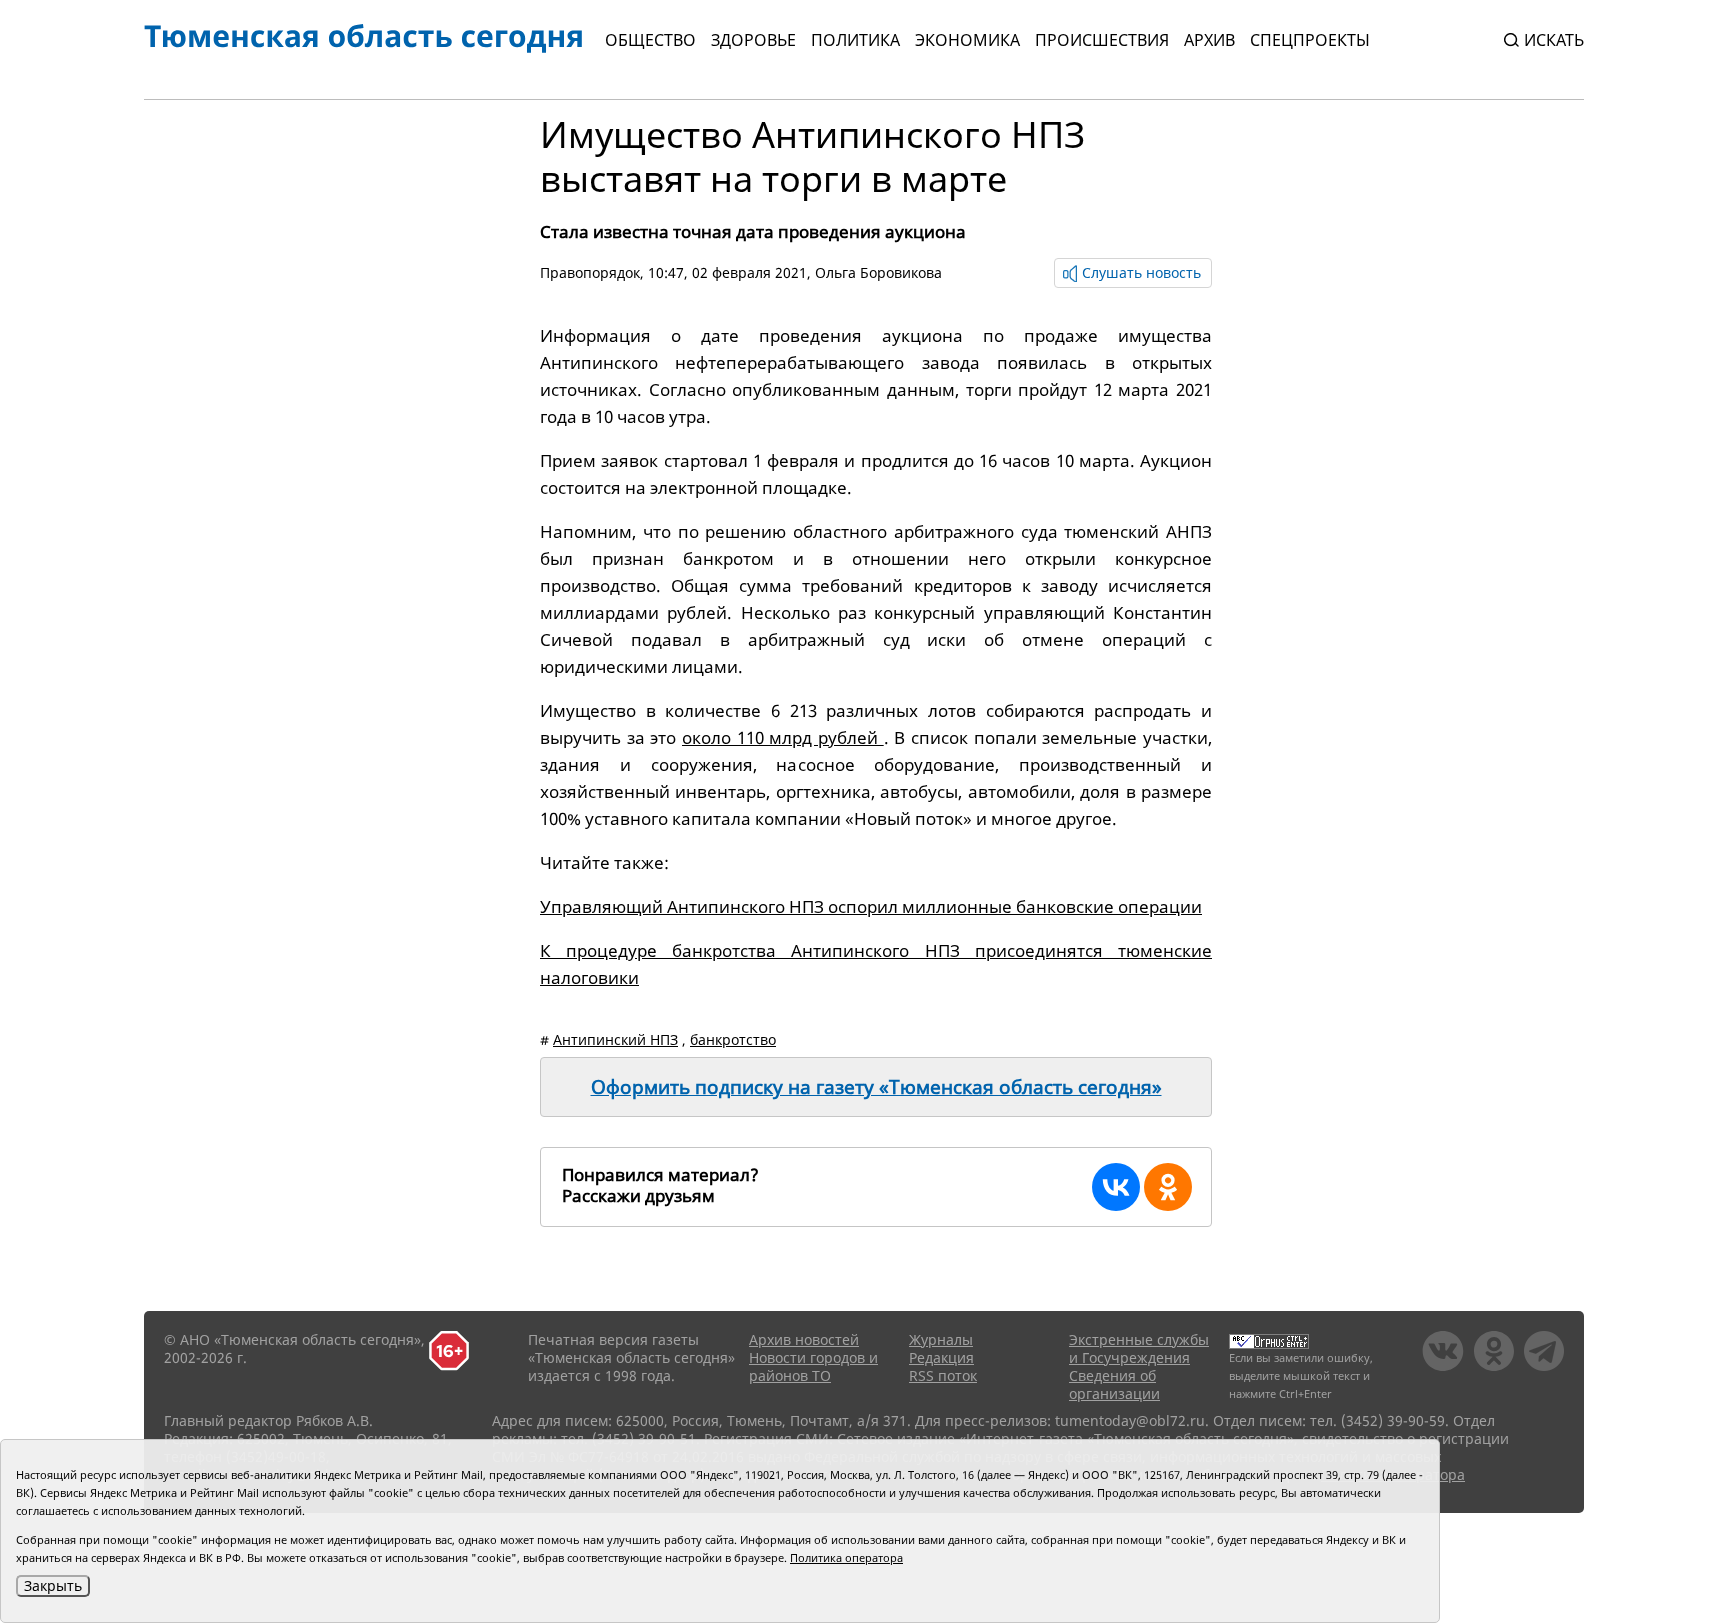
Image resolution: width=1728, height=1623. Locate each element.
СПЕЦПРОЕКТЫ (1310, 40)
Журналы (941, 1339)
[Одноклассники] (1168, 1187)
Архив (1209, 40)
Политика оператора (846, 1557)
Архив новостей (804, 1339)
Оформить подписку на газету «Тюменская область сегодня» (876, 1087)
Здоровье (753, 40)
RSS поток (943, 1375)
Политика (855, 40)
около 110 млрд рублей (783, 737)
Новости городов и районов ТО (813, 1366)
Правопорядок (590, 272)
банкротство (733, 1039)
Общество (650, 40)
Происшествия (1102, 40)
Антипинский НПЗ (615, 1039)
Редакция (941, 1357)
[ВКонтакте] (1116, 1187)
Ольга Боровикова (878, 272)
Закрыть (53, 1585)
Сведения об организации (1114, 1384)
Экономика (967, 40)
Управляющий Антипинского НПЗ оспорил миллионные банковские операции (871, 906)
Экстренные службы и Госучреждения (1139, 1348)
